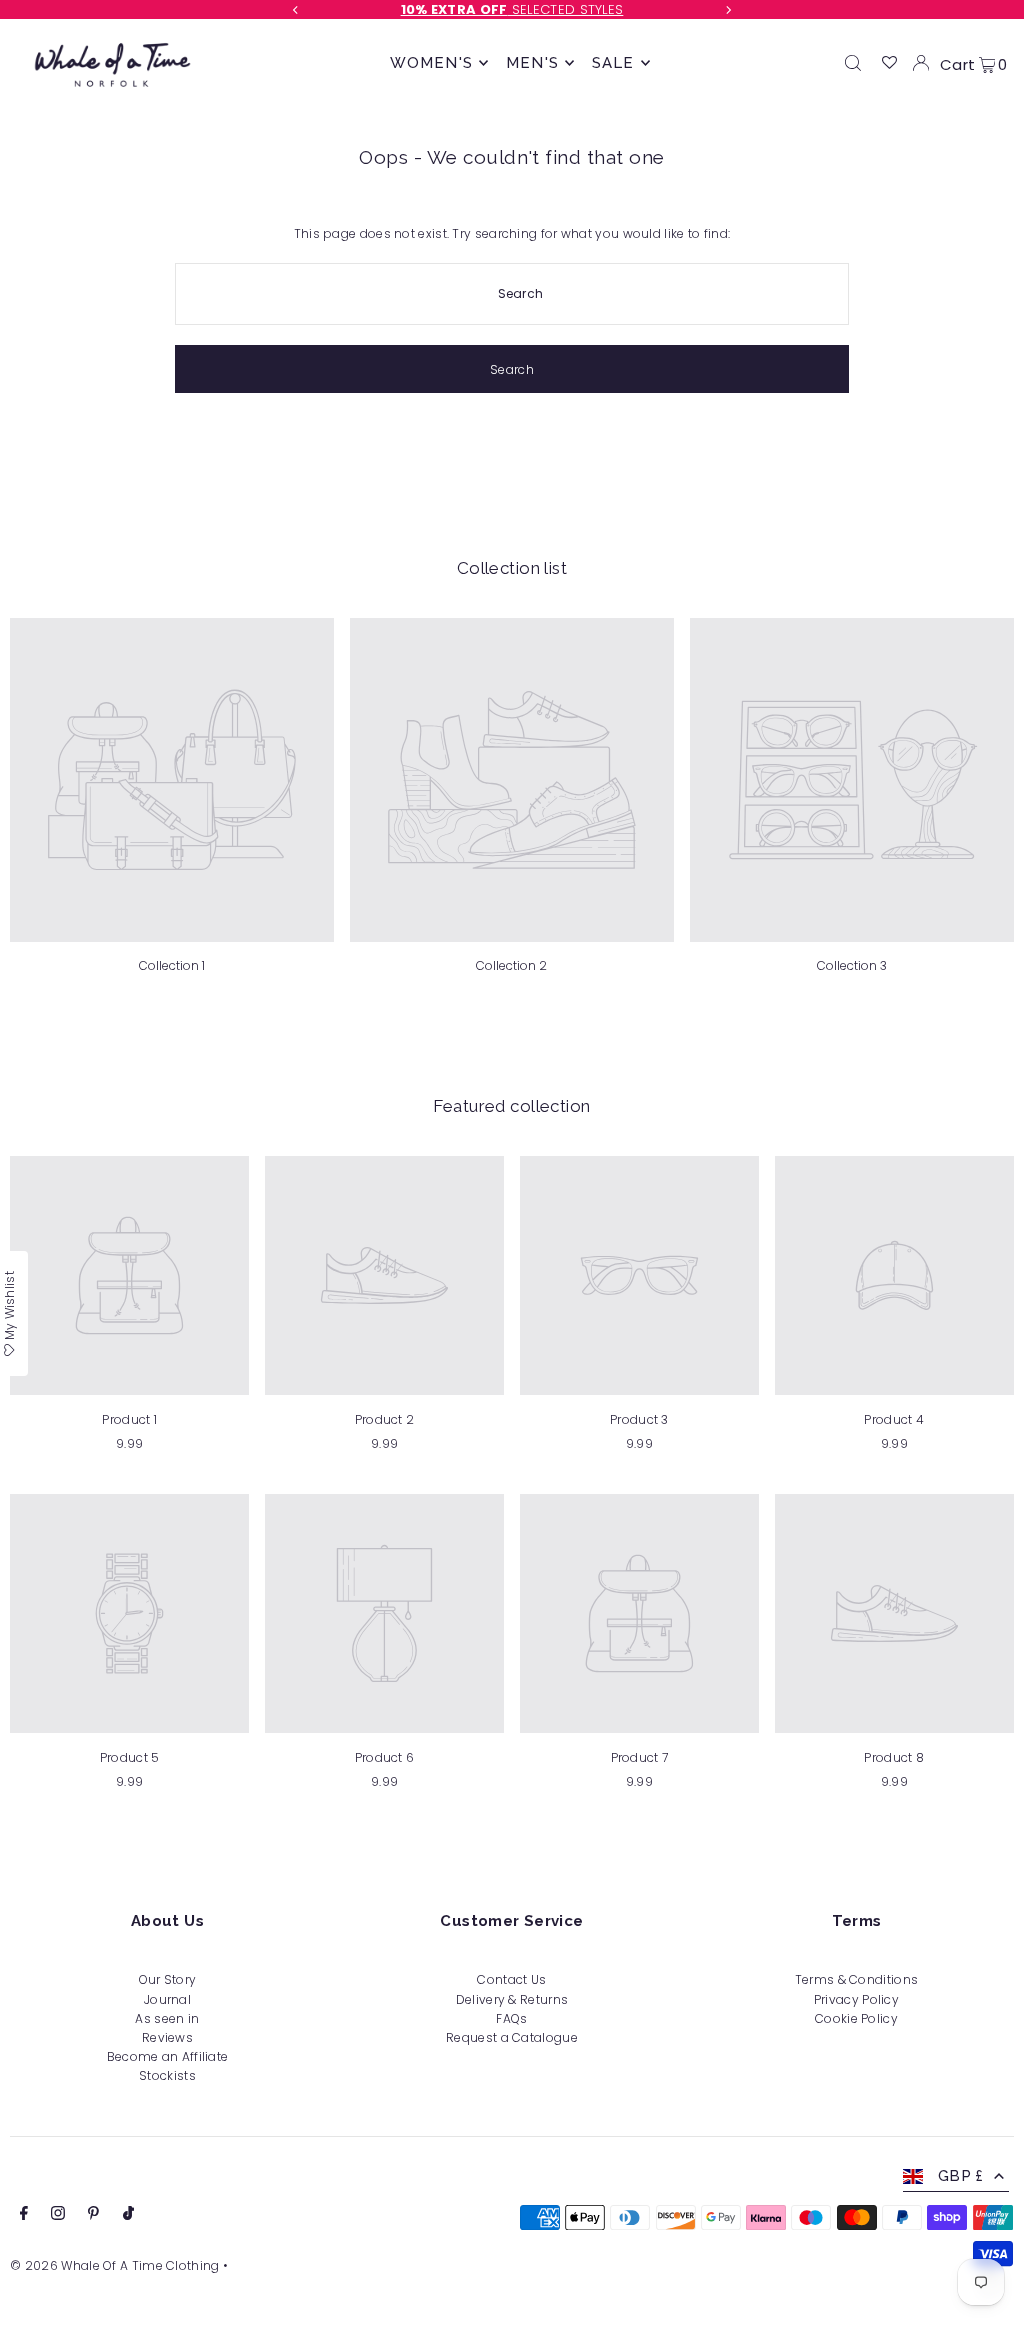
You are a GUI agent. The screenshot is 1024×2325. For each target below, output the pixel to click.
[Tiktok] (128, 2215)
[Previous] (296, 10)
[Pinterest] (93, 2215)
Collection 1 (172, 965)
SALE (613, 63)
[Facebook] (24, 2215)
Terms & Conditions (856, 1979)
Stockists (167, 2075)
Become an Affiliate (168, 2056)
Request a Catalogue (512, 2037)
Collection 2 (511, 965)
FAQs (511, 2018)
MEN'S (532, 63)
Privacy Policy (856, 1999)
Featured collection (511, 1106)
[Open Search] (853, 63)
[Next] (728, 10)
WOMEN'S (431, 63)
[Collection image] (172, 780)
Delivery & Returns (512, 1999)
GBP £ (961, 2176)
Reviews (167, 2037)
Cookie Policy (856, 2018)
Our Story (168, 1979)
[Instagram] (58, 2215)
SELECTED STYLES (512, 9)
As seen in (167, 2018)
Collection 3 (852, 965)
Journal (167, 1999)
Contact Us (511, 1979)
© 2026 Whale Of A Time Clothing (114, 2265)
